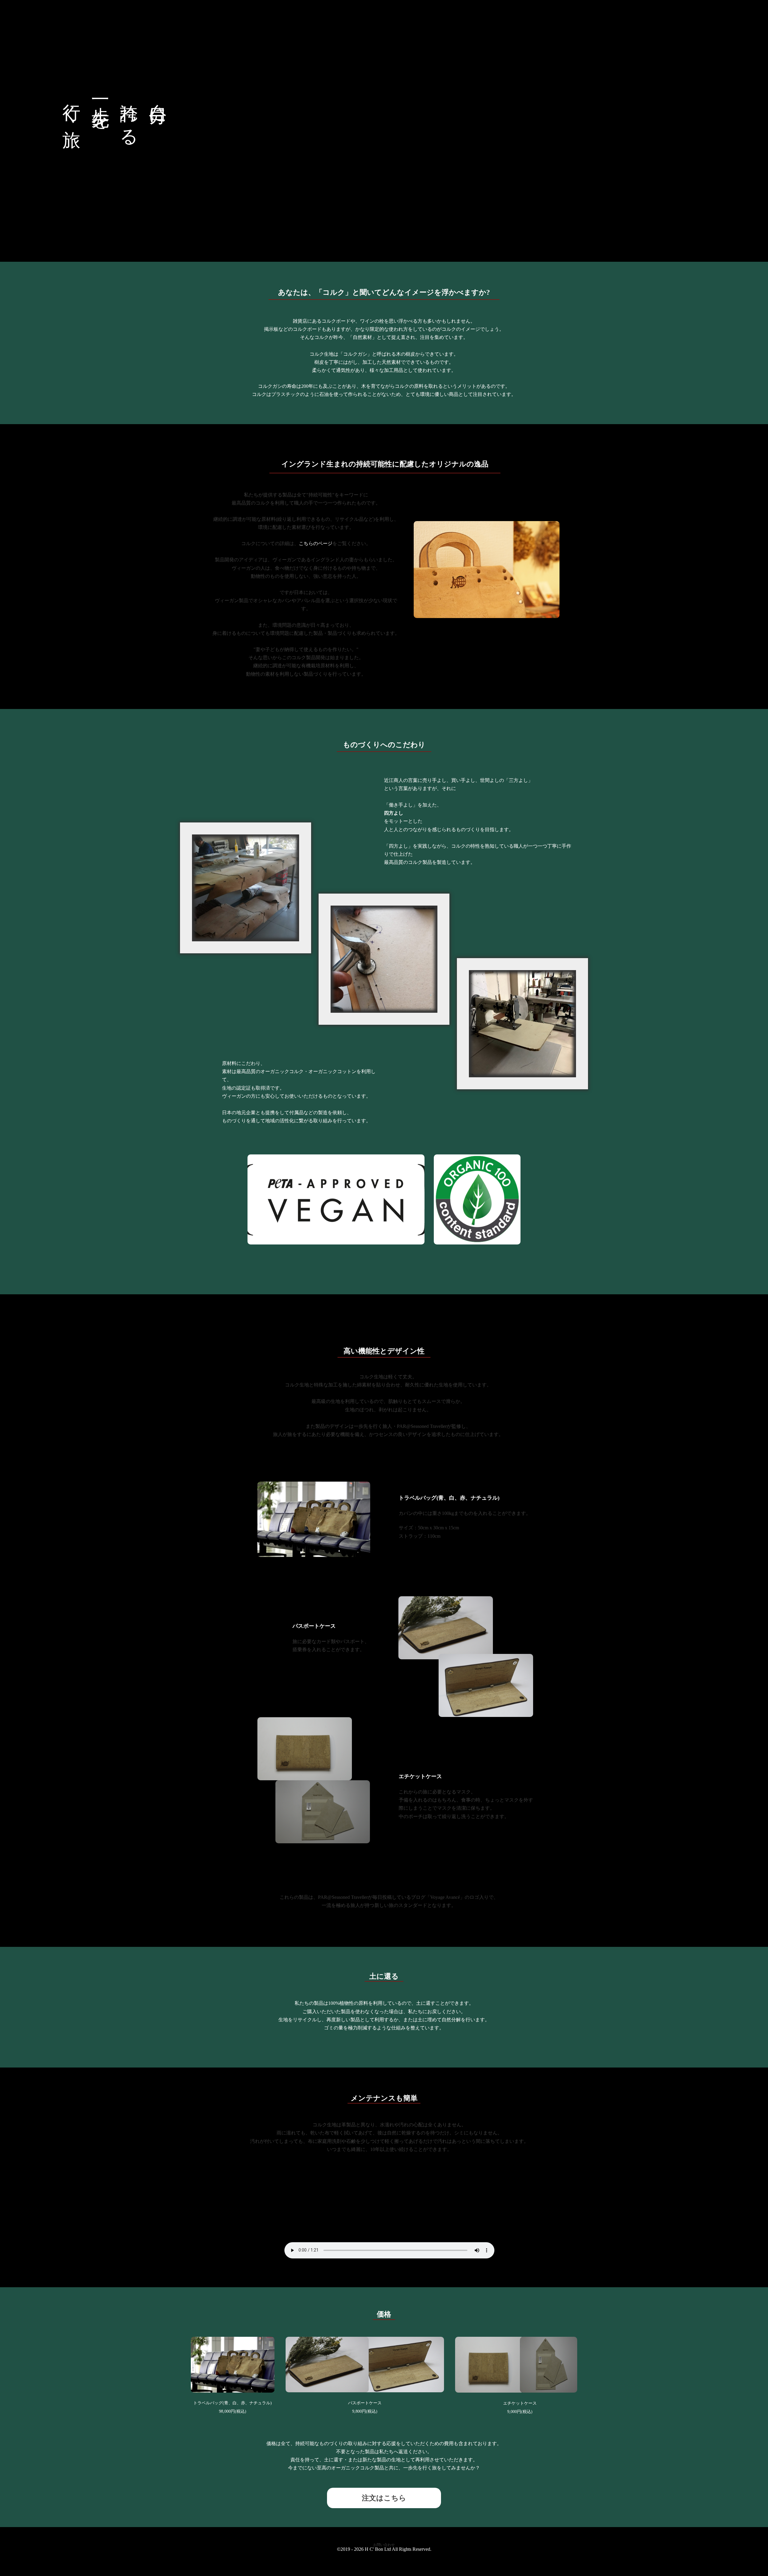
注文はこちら (384, 2498)
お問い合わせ (384, 2545)
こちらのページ (316, 543)
